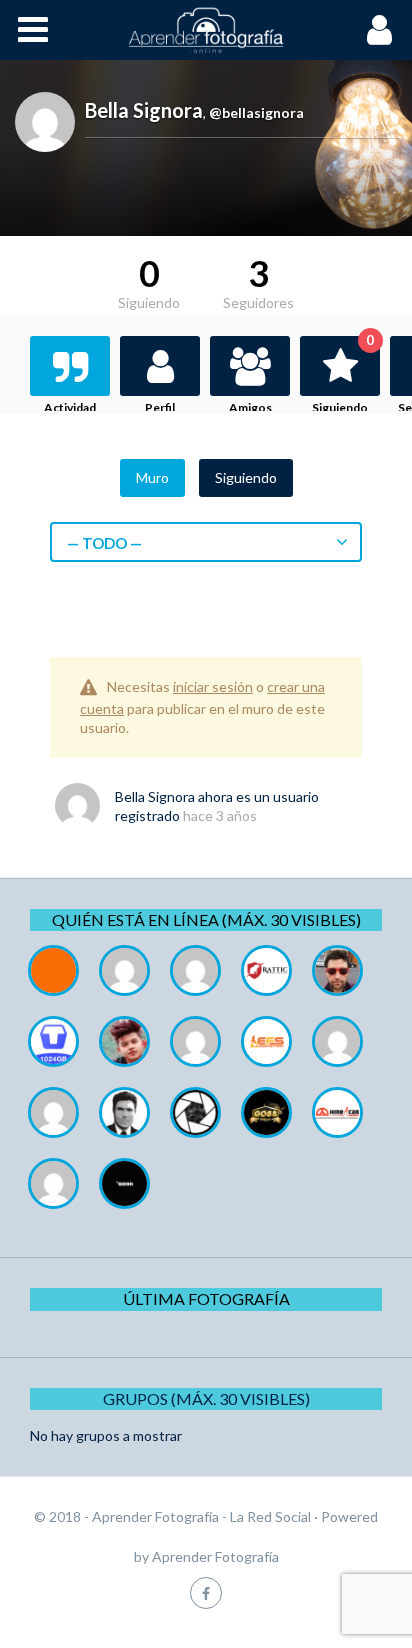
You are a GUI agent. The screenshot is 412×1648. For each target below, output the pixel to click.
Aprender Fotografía (215, 1556)
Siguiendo (343, 375)
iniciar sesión (213, 686)
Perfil (160, 407)
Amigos (250, 407)
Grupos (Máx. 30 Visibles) (206, 1398)
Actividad (70, 407)
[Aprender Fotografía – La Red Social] (206, 30)
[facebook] (206, 1592)
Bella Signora (155, 796)
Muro (152, 477)
